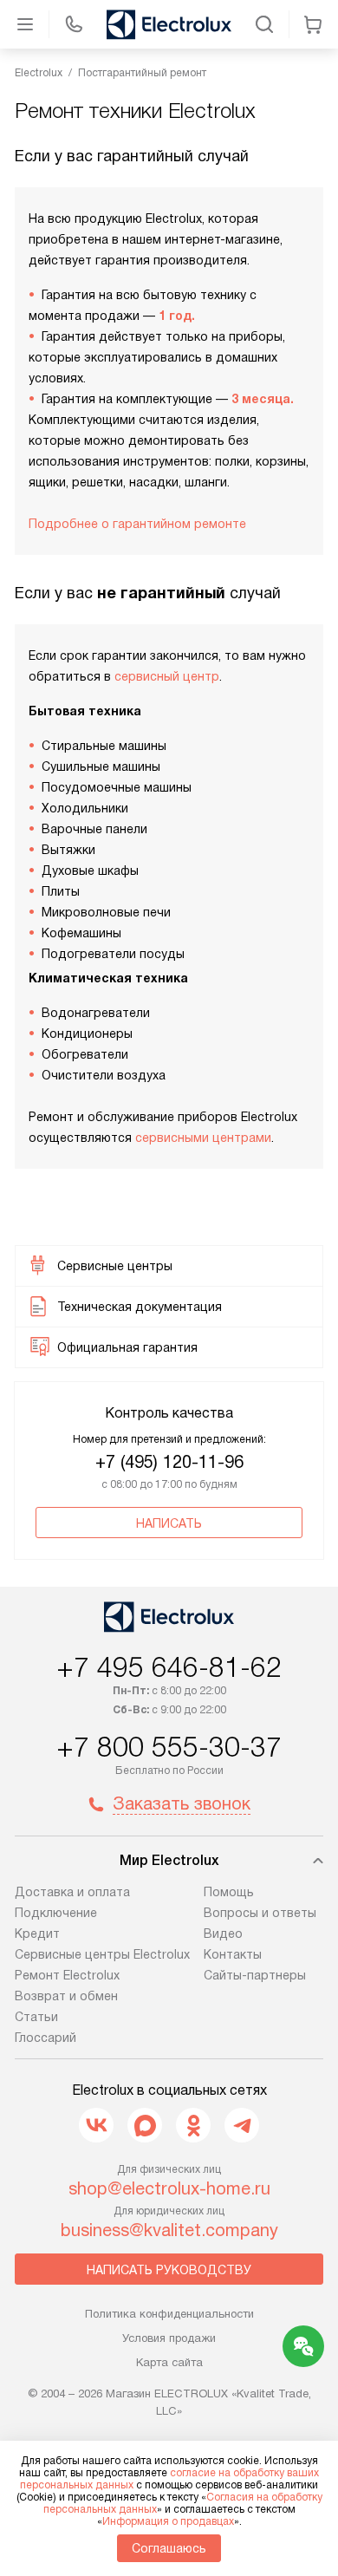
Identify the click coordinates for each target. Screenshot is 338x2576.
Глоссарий (45, 2038)
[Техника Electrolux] (169, 24)
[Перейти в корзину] (313, 24)
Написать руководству (169, 2270)
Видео (223, 1934)
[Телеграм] (242, 2125)
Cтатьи (36, 2017)
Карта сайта (169, 2362)
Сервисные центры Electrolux (102, 1954)
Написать (169, 1523)
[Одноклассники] (193, 2125)
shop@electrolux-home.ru (169, 2188)
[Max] (145, 2125)
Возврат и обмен (66, 1996)
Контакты (233, 1954)
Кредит (37, 1934)
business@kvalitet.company (169, 2230)
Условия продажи (169, 2338)
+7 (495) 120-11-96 (169, 1462)
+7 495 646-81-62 (169, 1667)
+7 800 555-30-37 (169, 1747)
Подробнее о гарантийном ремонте (137, 524)
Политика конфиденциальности (169, 2314)
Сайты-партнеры (255, 1975)
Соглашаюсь (169, 2548)
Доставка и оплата (72, 1892)
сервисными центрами (203, 1138)
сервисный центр (167, 676)
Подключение (56, 1913)
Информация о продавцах (168, 2521)
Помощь (229, 1892)
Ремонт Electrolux (67, 1975)
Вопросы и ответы (260, 1913)
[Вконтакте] (96, 2125)
